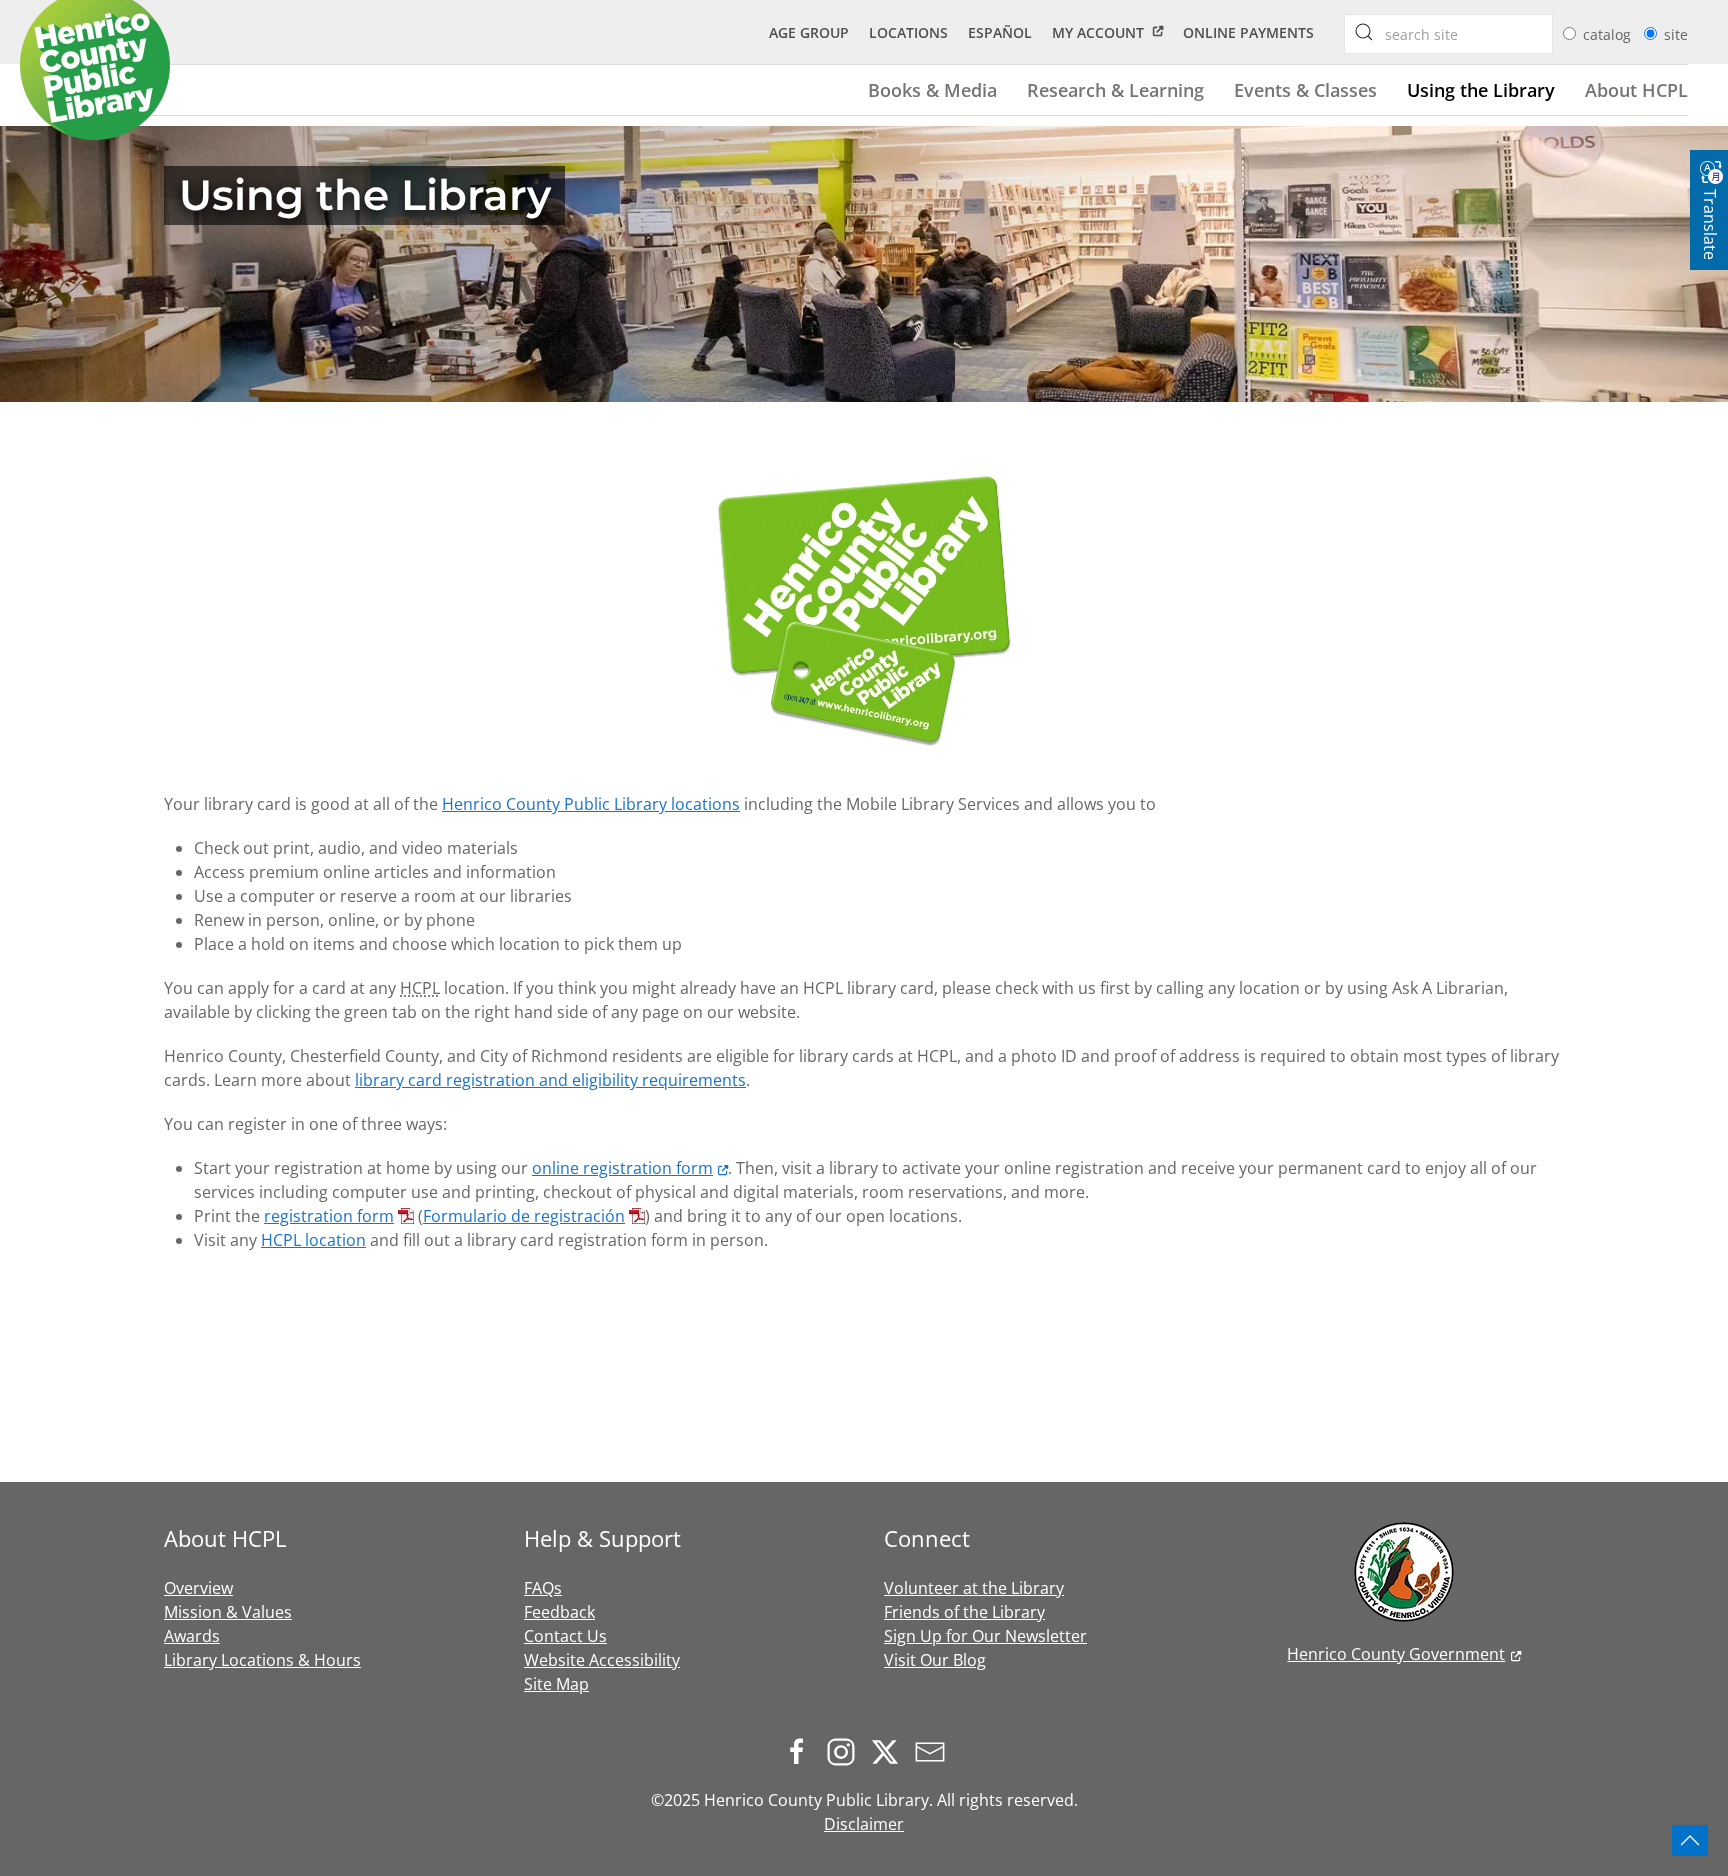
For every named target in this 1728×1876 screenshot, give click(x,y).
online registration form (622, 1168)
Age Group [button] (809, 32)
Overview (198, 1588)
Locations (908, 32)
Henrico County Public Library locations (591, 804)
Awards (192, 1636)
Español (1000, 32)
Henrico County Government (1396, 1654)
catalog (1609, 34)
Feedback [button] (559, 1612)
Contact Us (565, 1636)
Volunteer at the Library (974, 1588)
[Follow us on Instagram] (846, 1750)
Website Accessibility (602, 1660)
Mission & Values (228, 1612)
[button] (1690, 1840)
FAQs (543, 1588)
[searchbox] (1364, 32)
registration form (329, 1216)
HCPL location (313, 1240)
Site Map (556, 1684)
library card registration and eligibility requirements (550, 1080)
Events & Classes (1305, 89)
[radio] (1569, 33)
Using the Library (1481, 89)
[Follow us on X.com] (890, 1750)
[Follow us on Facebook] (802, 1750)
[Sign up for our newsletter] (935, 1750)
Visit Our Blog (935, 1660)
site (1676, 34)
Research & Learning (1115, 89)
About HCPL (1636, 89)
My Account (1098, 32)
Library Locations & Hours (262, 1660)
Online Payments (1248, 32)
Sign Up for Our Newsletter (985, 1636)
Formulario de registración (524, 1216)
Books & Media (932, 89)
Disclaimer (864, 1824)
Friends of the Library (964, 1612)
